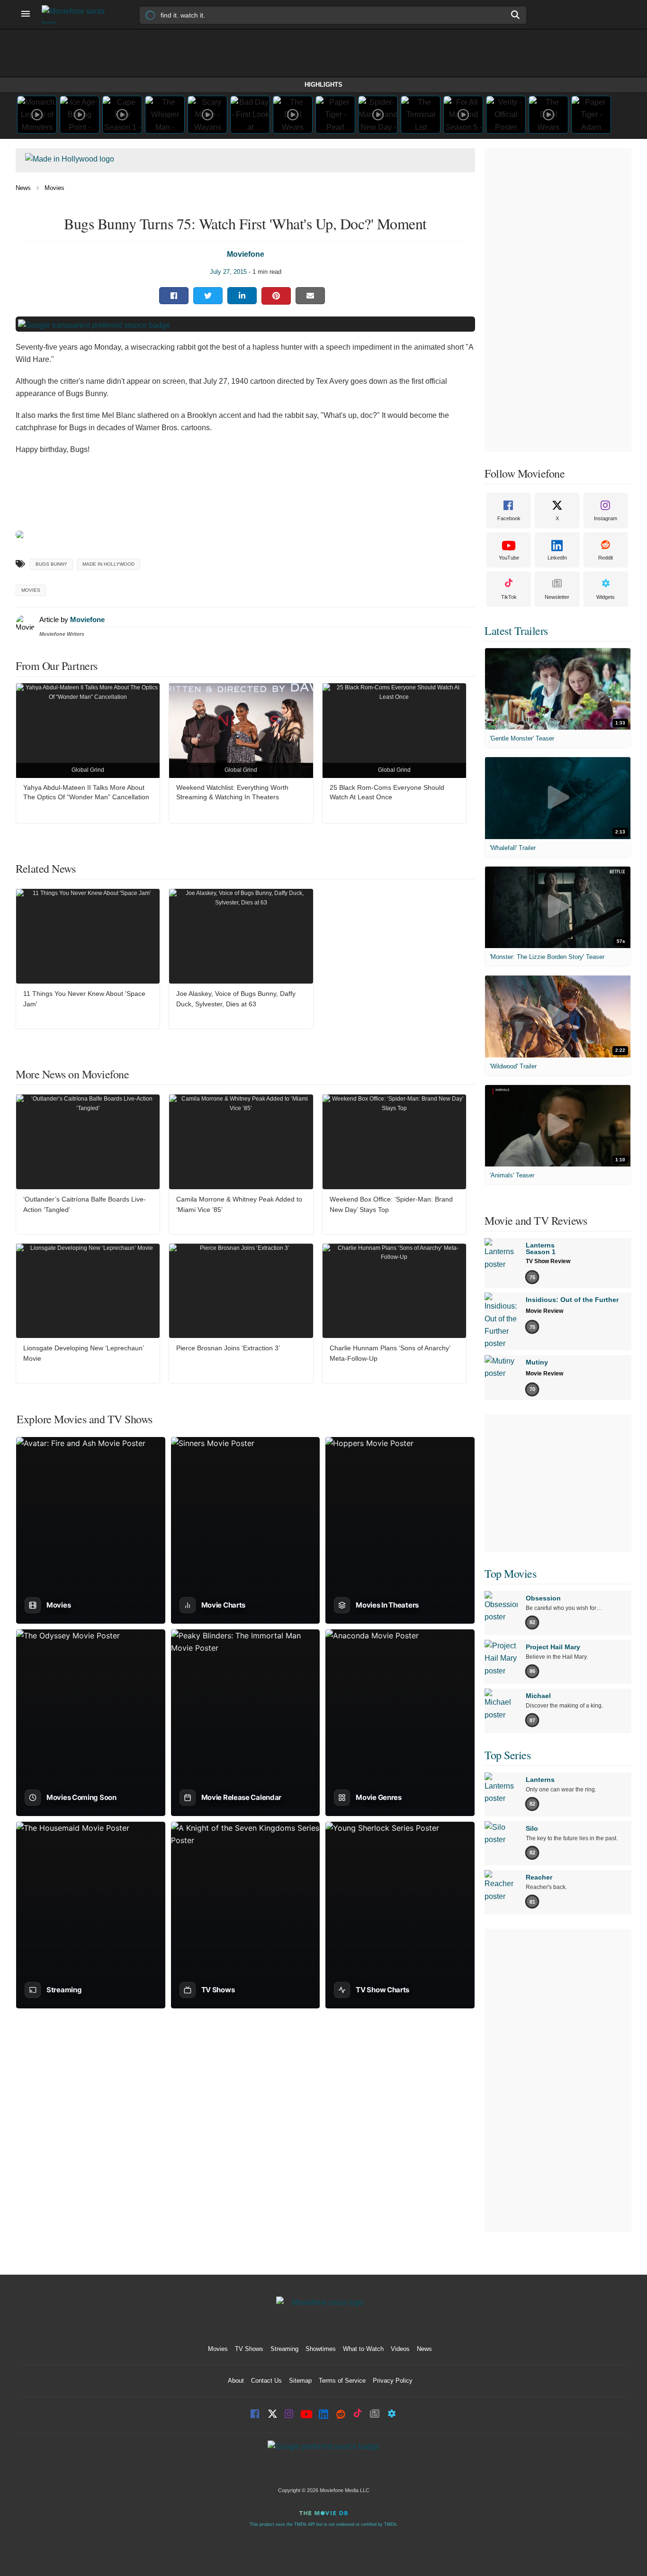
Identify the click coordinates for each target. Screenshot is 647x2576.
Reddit (606, 558)
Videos (400, 2349)
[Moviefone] (77, 14)
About (236, 2381)
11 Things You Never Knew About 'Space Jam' (84, 999)
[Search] (516, 15)
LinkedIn (557, 558)
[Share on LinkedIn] (242, 296)
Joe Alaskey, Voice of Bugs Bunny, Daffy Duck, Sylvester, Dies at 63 (236, 999)
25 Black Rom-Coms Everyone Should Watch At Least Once (387, 792)
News (23, 188)
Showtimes (321, 2349)
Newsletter (557, 597)
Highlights (323, 85)
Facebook (509, 518)
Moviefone (246, 254)
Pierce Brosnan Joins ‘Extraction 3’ (228, 1348)
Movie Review (544, 1311)
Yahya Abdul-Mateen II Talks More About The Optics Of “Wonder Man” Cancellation (86, 792)
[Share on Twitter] (208, 296)
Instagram (606, 518)
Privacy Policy (393, 2381)
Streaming (284, 2349)
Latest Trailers (516, 631)
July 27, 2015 (228, 272)
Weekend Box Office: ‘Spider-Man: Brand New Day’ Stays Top (391, 1204)
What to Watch (363, 2349)
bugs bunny (51, 564)
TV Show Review (548, 1261)
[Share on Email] (310, 296)
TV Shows (249, 2349)
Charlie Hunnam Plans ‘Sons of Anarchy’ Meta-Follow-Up (390, 1353)
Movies (54, 188)
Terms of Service (342, 2381)
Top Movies (510, 1573)
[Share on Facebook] (174, 296)
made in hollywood (108, 564)
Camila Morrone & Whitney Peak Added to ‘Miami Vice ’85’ (239, 1204)
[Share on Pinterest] (276, 296)
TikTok (509, 597)
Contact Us (266, 2381)
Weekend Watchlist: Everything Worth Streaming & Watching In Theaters (232, 792)
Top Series (508, 1755)
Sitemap (300, 2381)
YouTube (509, 558)
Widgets (606, 597)
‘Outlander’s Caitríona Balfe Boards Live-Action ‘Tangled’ (85, 1204)
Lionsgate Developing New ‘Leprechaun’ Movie (83, 1353)
